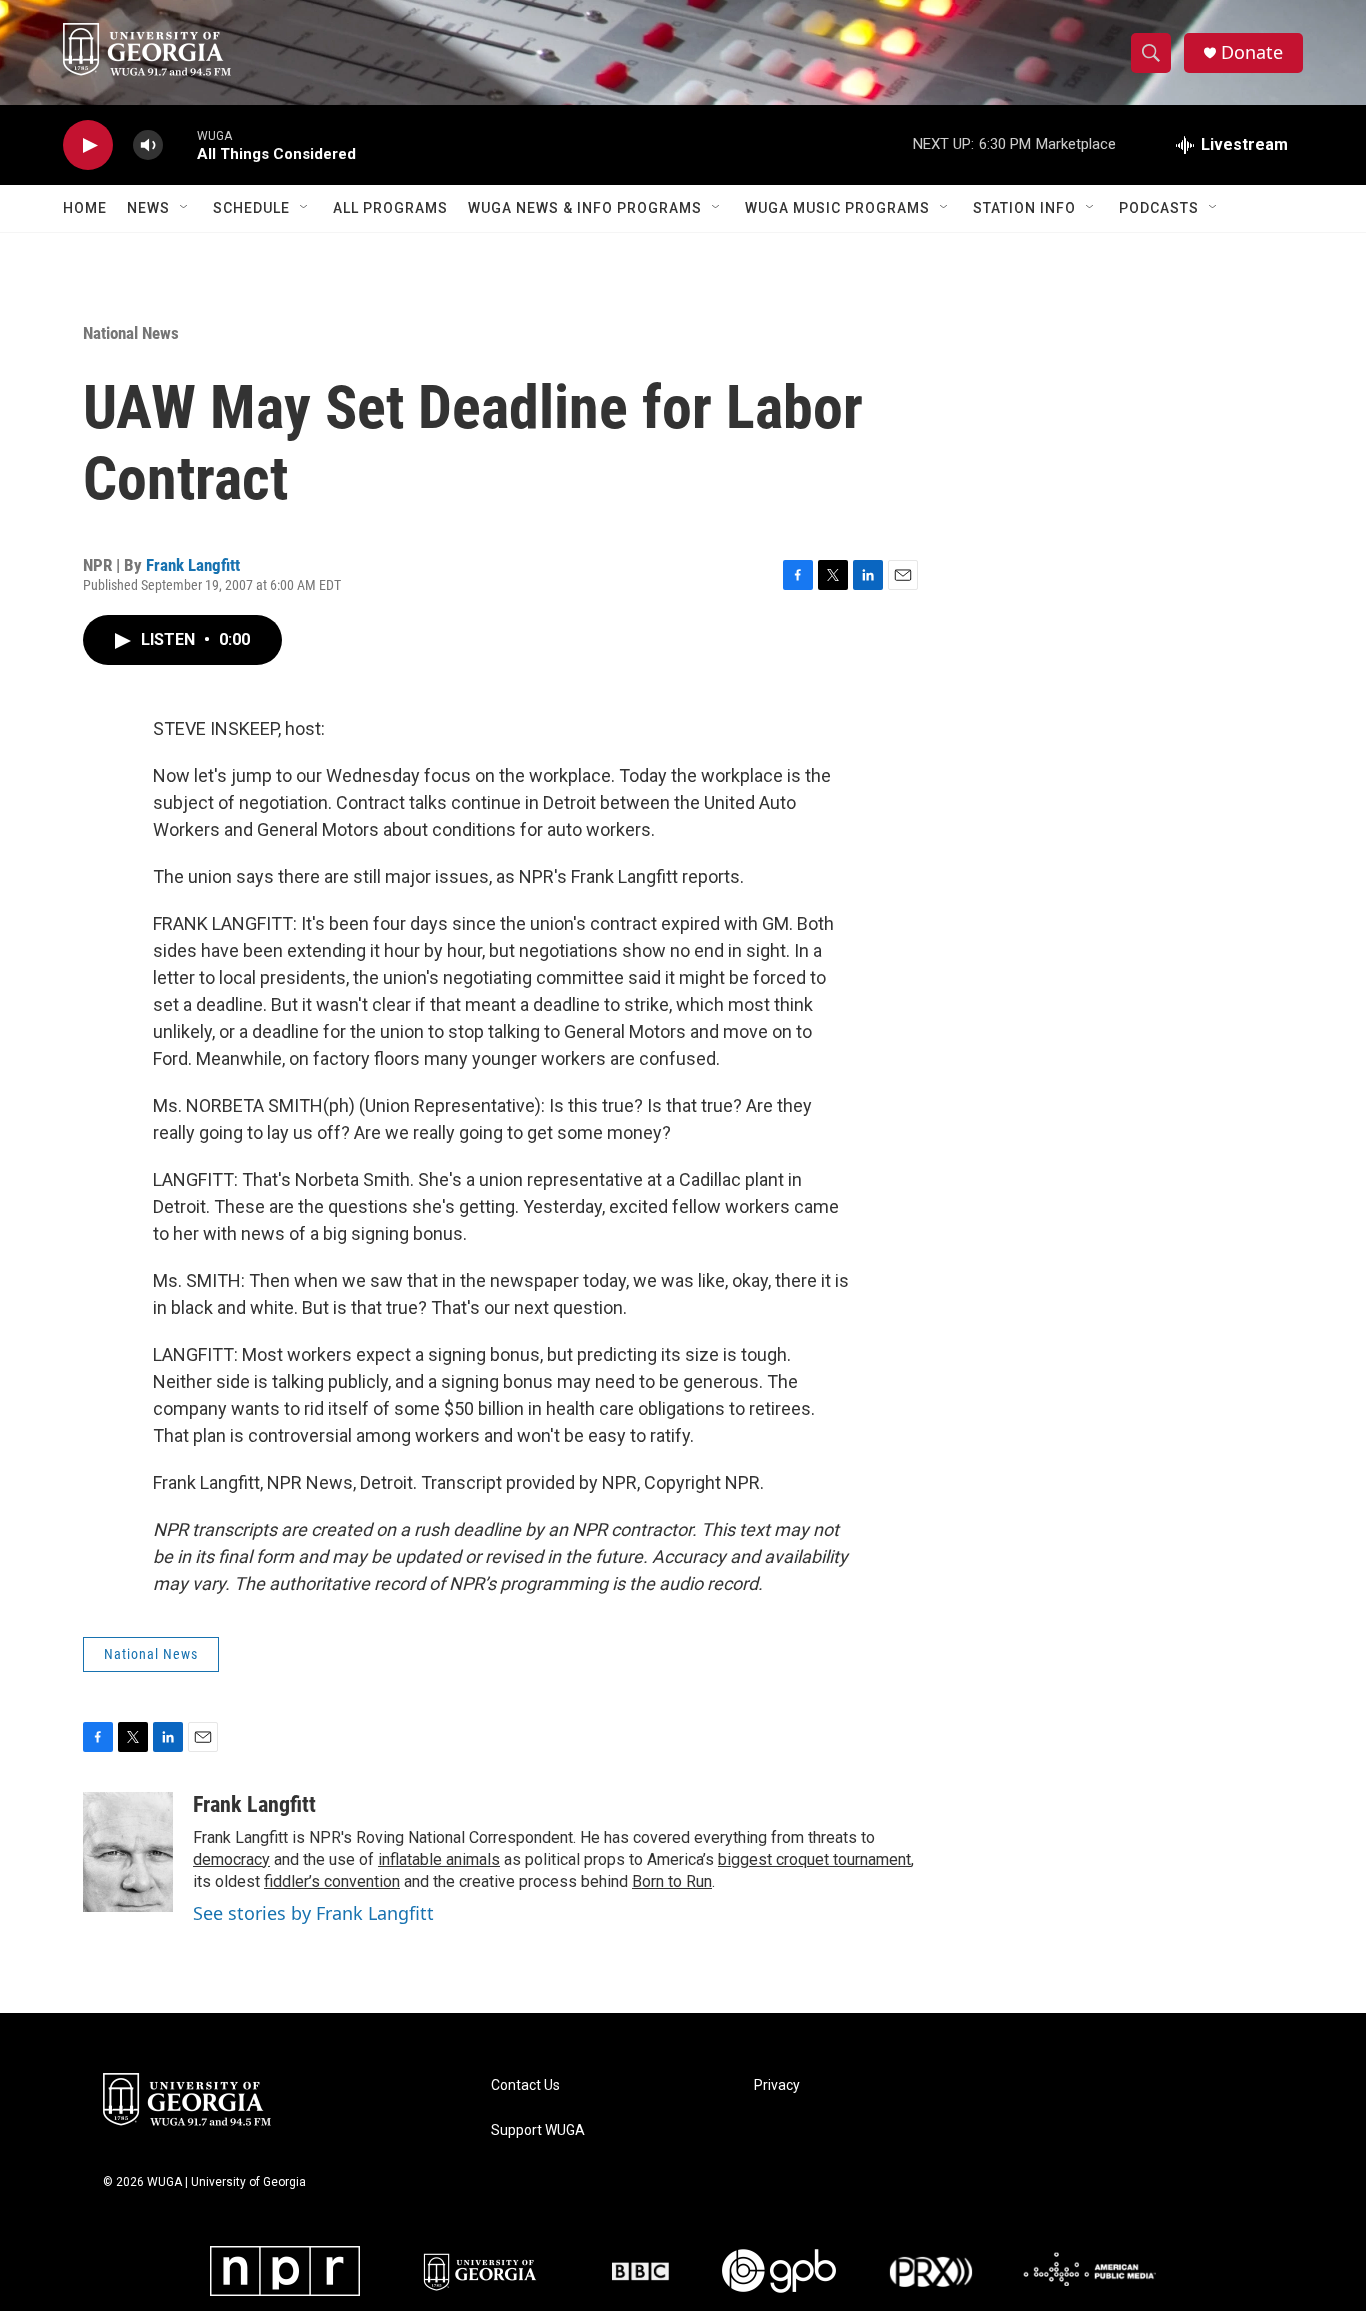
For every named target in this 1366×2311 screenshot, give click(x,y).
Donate (1252, 52)
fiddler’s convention (332, 1881)
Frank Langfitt (193, 565)
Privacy (777, 2085)
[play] (88, 145)
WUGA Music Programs (837, 208)
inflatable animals (439, 1859)
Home (85, 208)
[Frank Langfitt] (128, 1852)
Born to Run (672, 1881)
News (148, 208)
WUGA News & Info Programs (585, 208)
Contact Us (525, 2085)
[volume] (148, 145)
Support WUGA (538, 2130)
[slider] (180, 144)
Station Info (1024, 208)
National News (131, 333)
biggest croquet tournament (814, 1859)
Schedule (251, 208)
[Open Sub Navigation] (185, 208)
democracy (231, 1859)
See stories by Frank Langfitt (313, 1913)
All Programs (390, 208)
